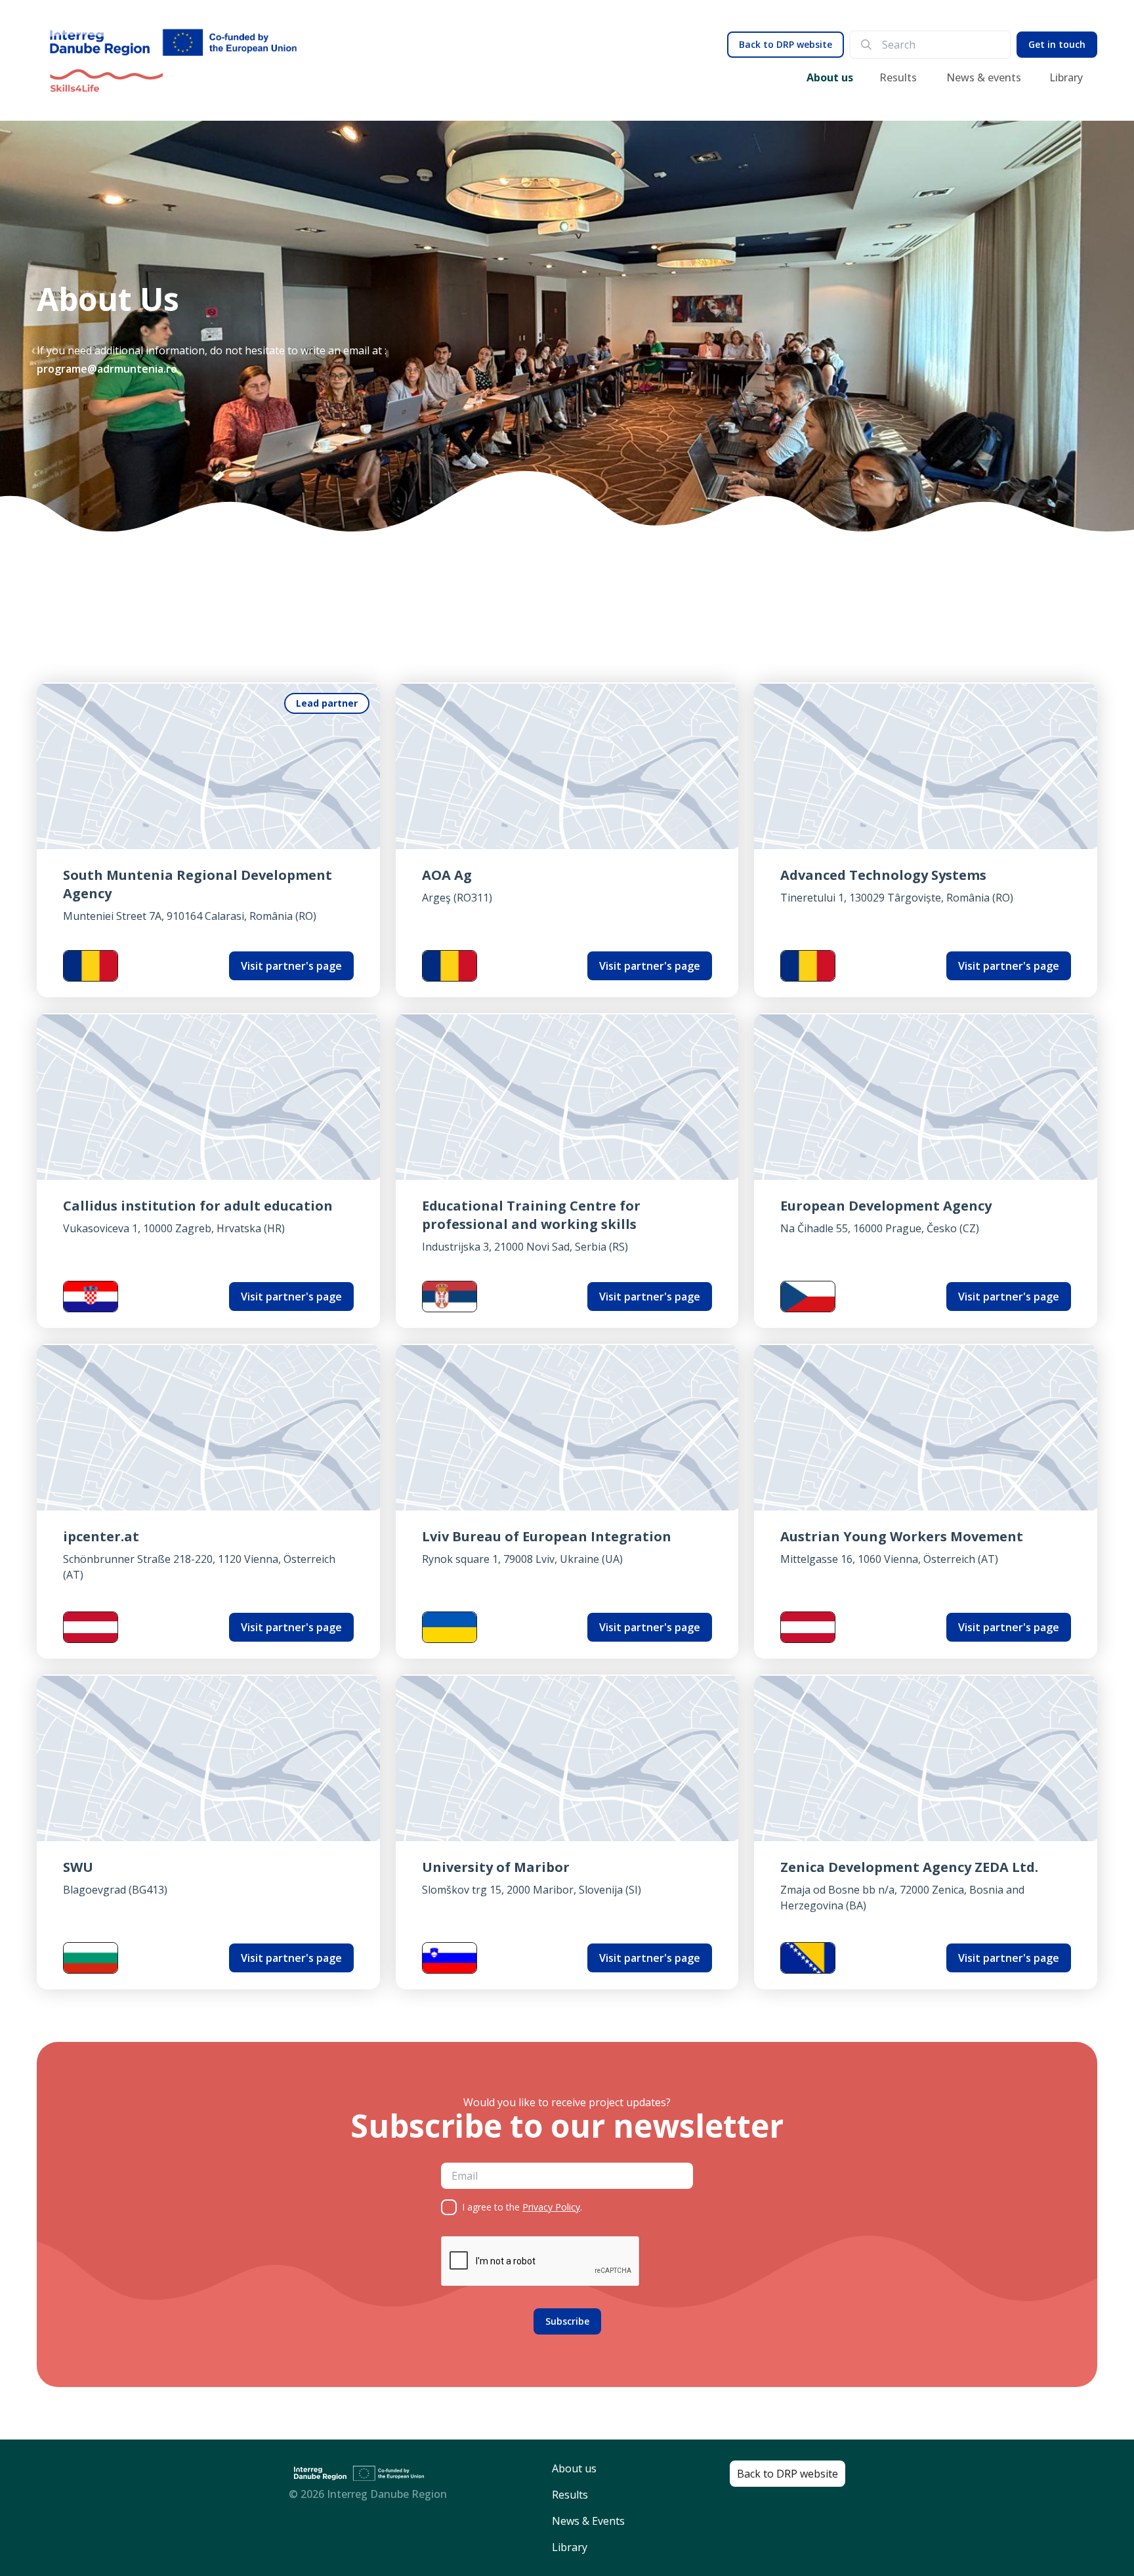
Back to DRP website (786, 44)
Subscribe (567, 2321)
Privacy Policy (551, 2207)
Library (1066, 77)
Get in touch (1057, 44)
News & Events (588, 2521)
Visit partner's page (291, 966)
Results (898, 77)
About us (830, 77)
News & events (984, 77)
